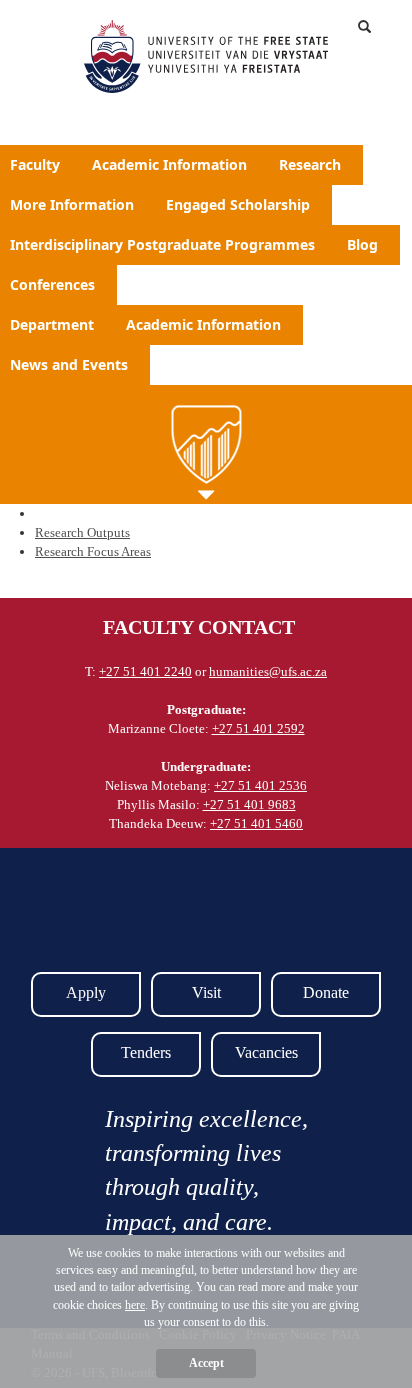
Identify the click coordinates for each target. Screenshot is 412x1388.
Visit (206, 992)
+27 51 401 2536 (260, 785)
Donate (326, 992)
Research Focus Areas (93, 551)
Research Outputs (82, 532)
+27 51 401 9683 (249, 804)
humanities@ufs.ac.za (268, 671)
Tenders (146, 1052)
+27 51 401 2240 (145, 671)
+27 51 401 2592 (258, 728)
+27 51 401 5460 (256, 823)
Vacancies (266, 1052)
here (135, 1305)
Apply (86, 992)
